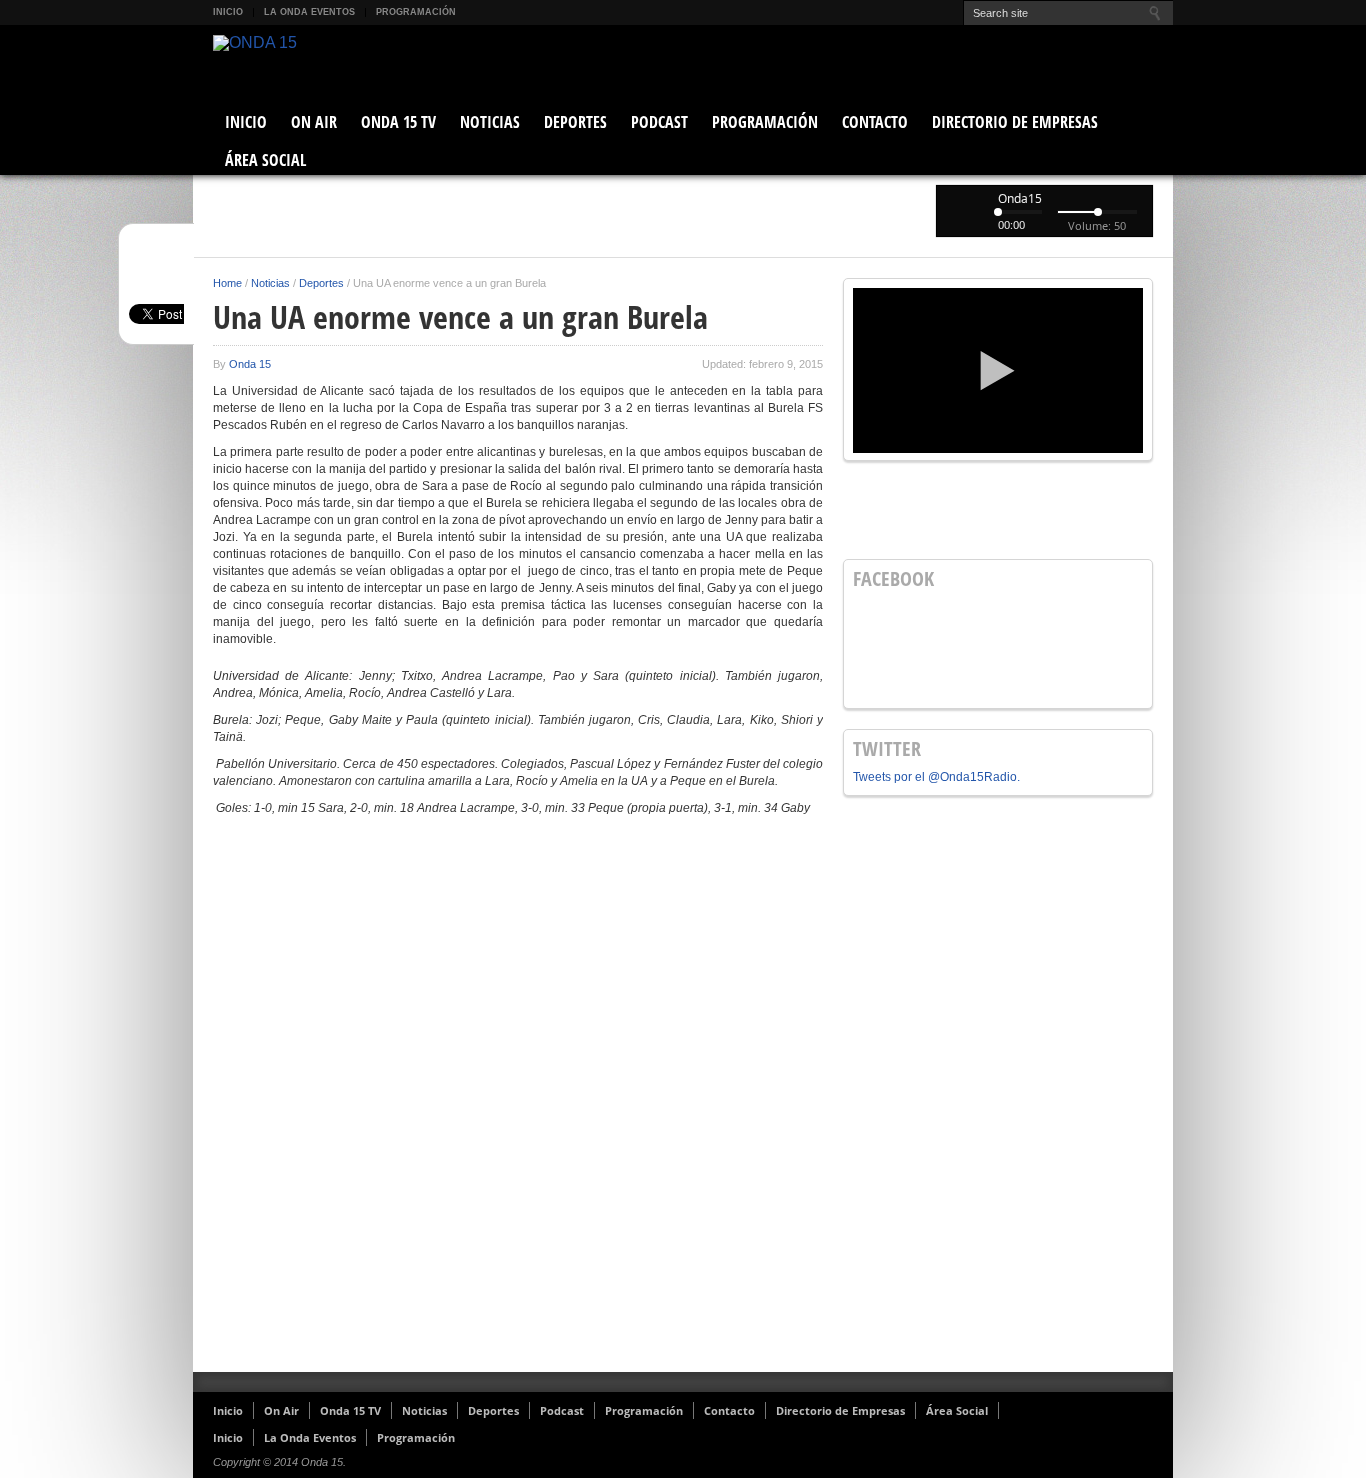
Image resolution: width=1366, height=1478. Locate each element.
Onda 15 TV (398, 122)
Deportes (575, 122)
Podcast (659, 122)
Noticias (490, 122)
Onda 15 (250, 364)
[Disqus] (518, 1102)
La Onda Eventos (309, 12)
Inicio (228, 12)
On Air (314, 122)
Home (227, 283)
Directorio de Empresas (1015, 122)
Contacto (875, 122)
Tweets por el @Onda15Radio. (936, 777)
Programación (416, 12)
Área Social (265, 160)
